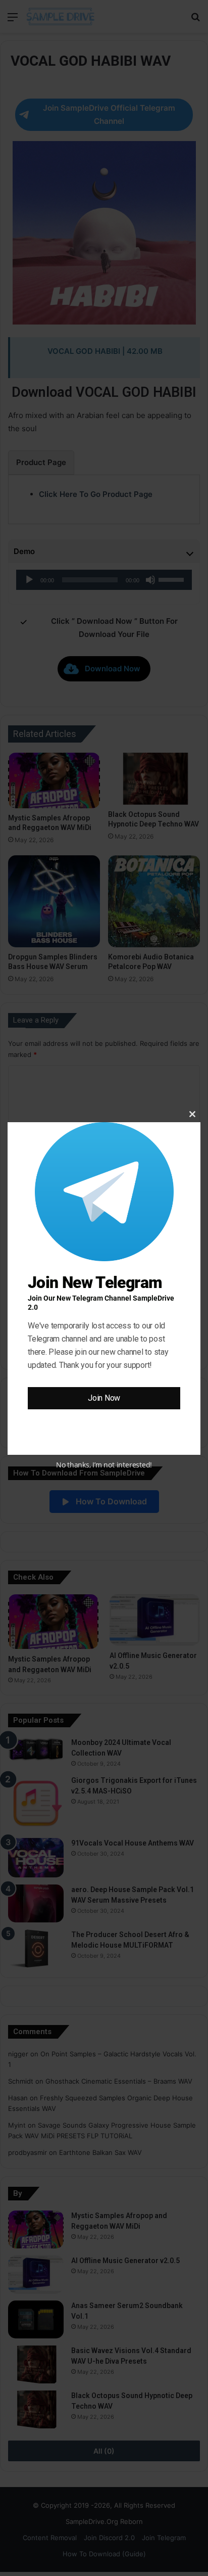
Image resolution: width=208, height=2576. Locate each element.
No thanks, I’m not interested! (104, 1465)
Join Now (104, 1398)
